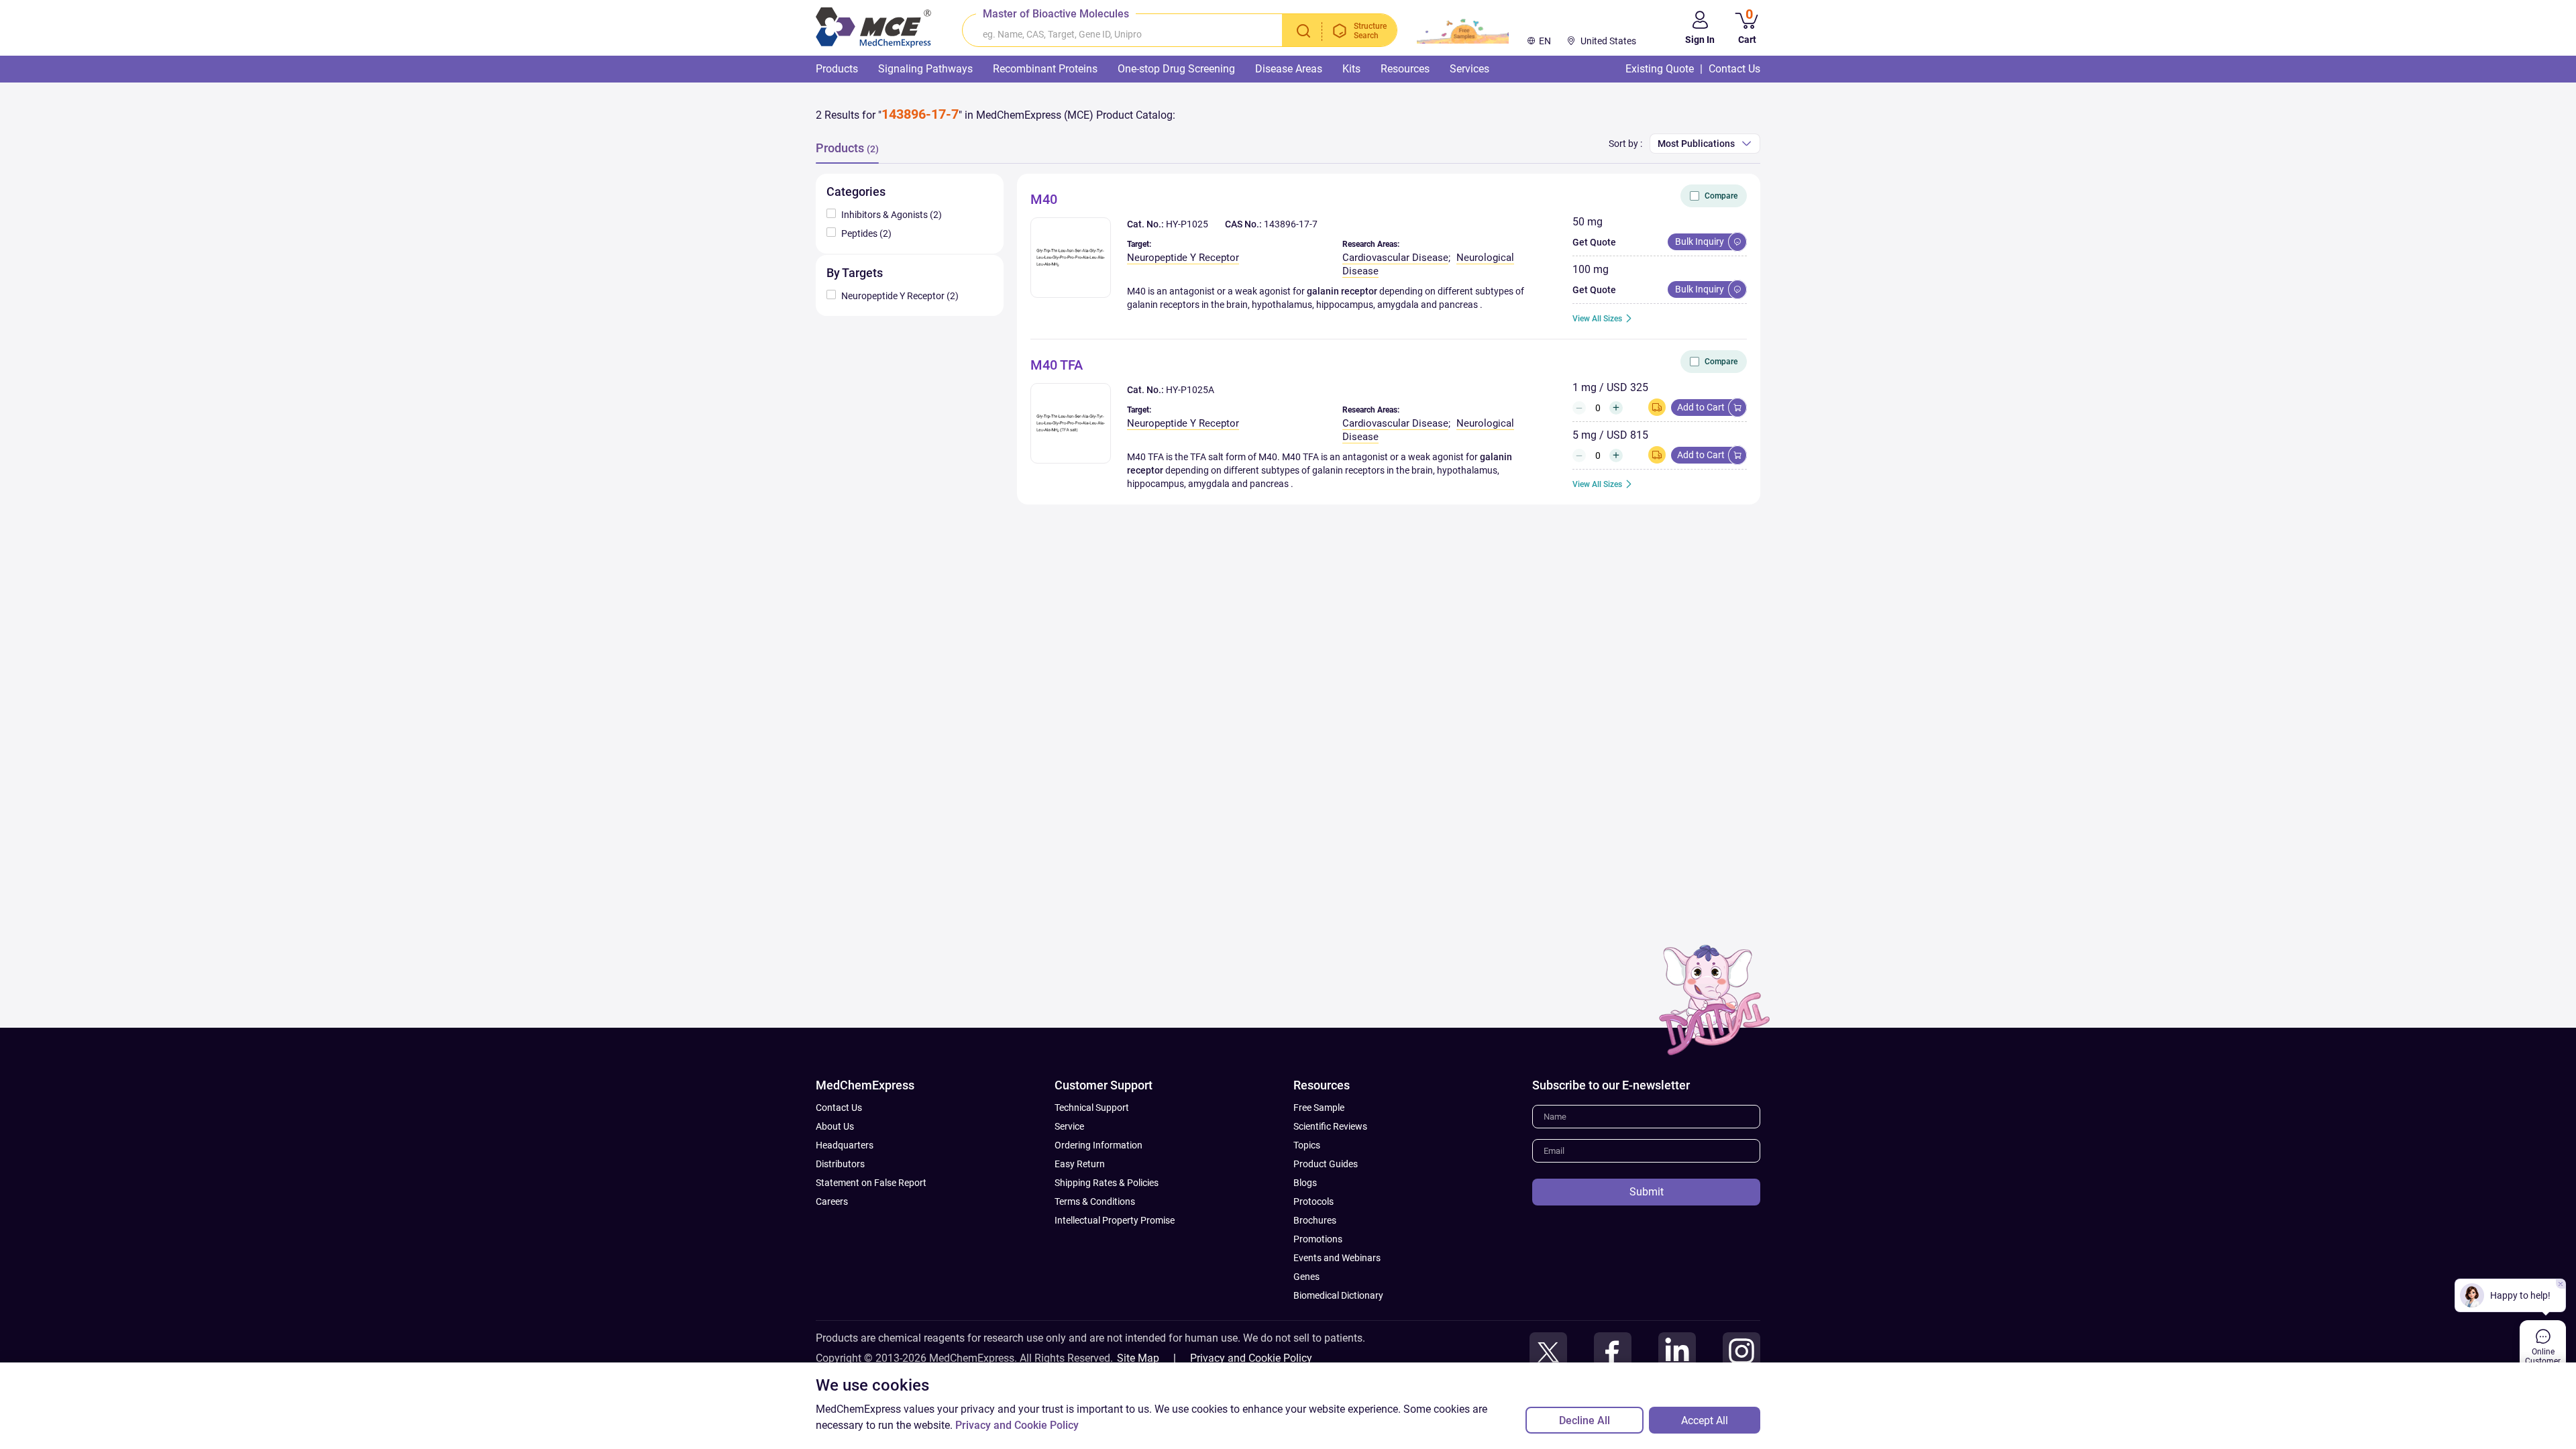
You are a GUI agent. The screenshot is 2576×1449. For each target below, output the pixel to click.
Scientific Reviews (1330, 1126)
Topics (1307, 1145)
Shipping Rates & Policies (1107, 1183)
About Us (835, 1126)
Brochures (1315, 1220)
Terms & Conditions (1095, 1201)
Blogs (1305, 1183)
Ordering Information (1098, 1145)
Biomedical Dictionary (1338, 1295)
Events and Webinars (1337, 1258)
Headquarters (845, 1145)
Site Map (1138, 1358)
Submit (1647, 1192)
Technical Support (1092, 1108)
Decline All (1585, 1420)
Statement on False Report (871, 1183)
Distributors (840, 1164)
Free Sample (1319, 1108)
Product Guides (1326, 1164)
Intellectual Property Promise (1115, 1220)
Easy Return (1080, 1164)
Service (1069, 1126)
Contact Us (839, 1108)
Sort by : (1625, 144)
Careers (832, 1201)
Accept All (1705, 1420)
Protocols (1313, 1201)
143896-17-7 (1291, 224)
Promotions (1318, 1239)
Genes (1306, 1277)
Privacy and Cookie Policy (1251, 1358)
